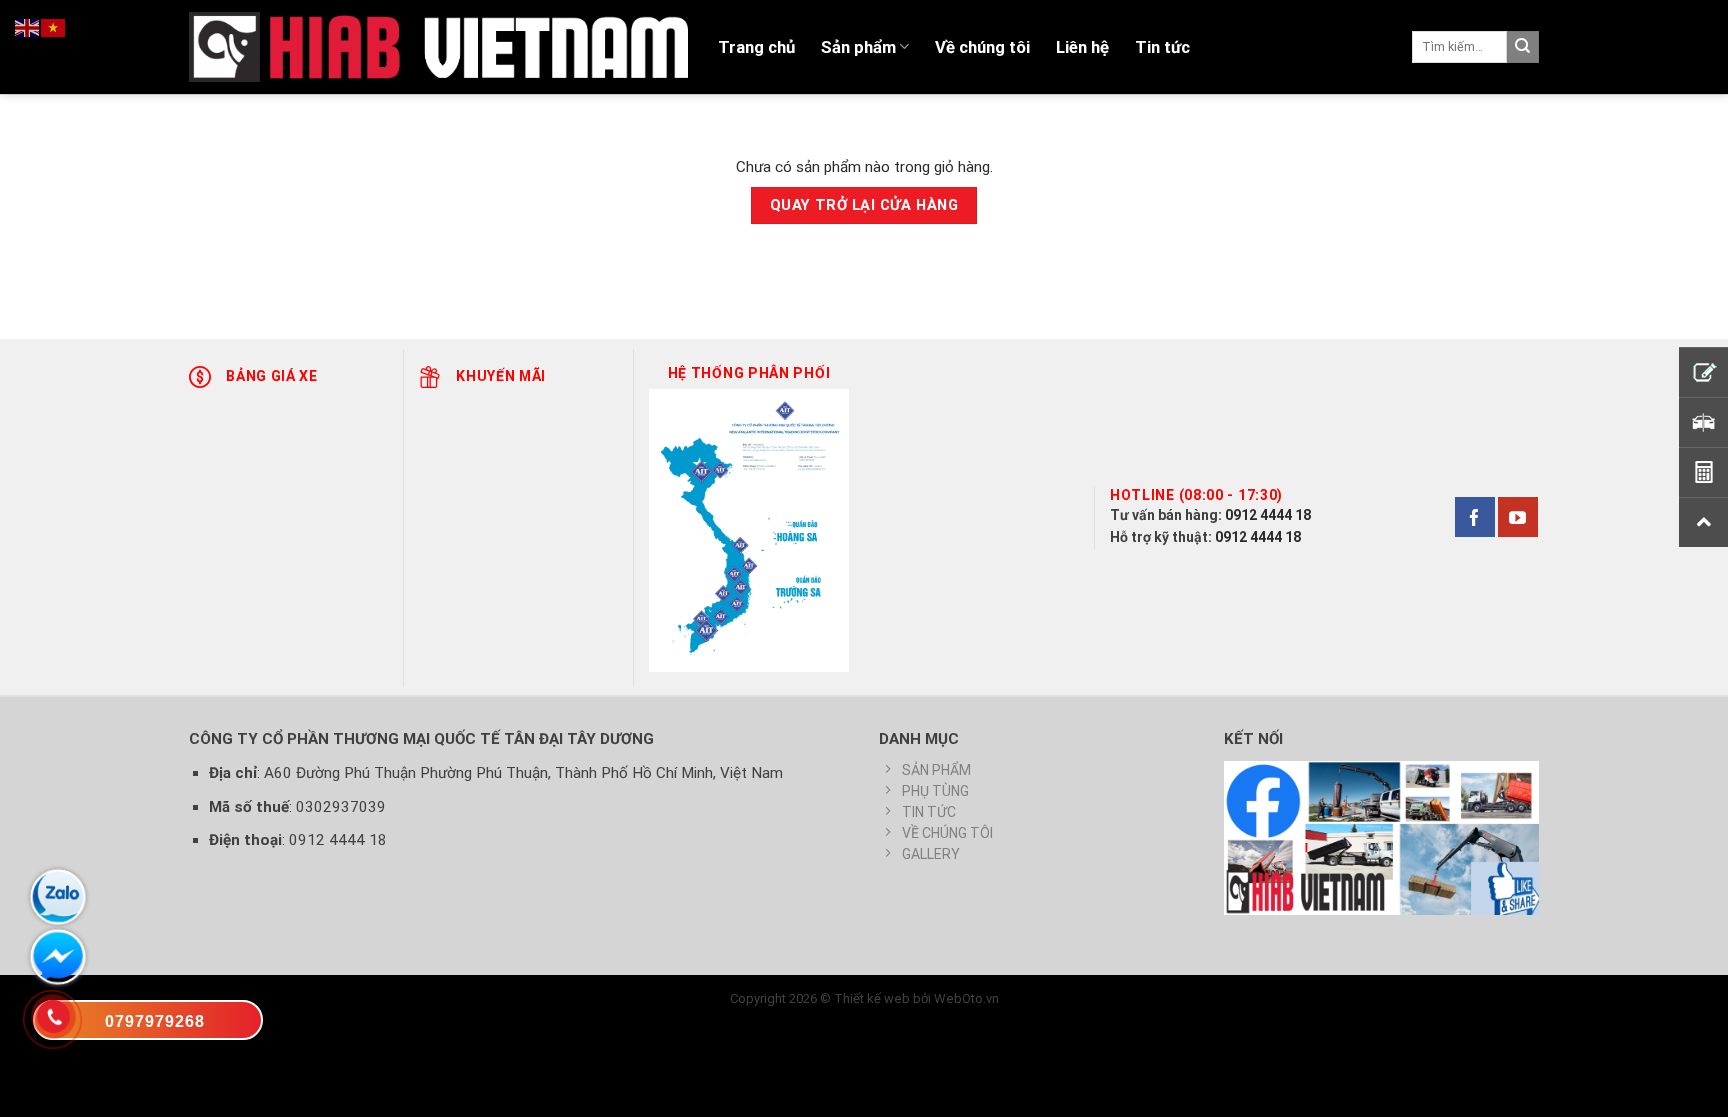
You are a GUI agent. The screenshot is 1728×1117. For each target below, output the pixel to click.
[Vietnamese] (54, 27)
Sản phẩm (858, 47)
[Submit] (1523, 47)
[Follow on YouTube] (1518, 517)
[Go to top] (1687, 1089)
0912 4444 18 (1268, 515)
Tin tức (1162, 47)
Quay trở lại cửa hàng (864, 205)
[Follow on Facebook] (1475, 517)
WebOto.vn (966, 998)
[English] (28, 27)
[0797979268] (148, 1024)
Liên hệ (1082, 47)
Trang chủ (756, 47)
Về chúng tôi (982, 47)
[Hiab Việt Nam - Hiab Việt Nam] (438, 47)
